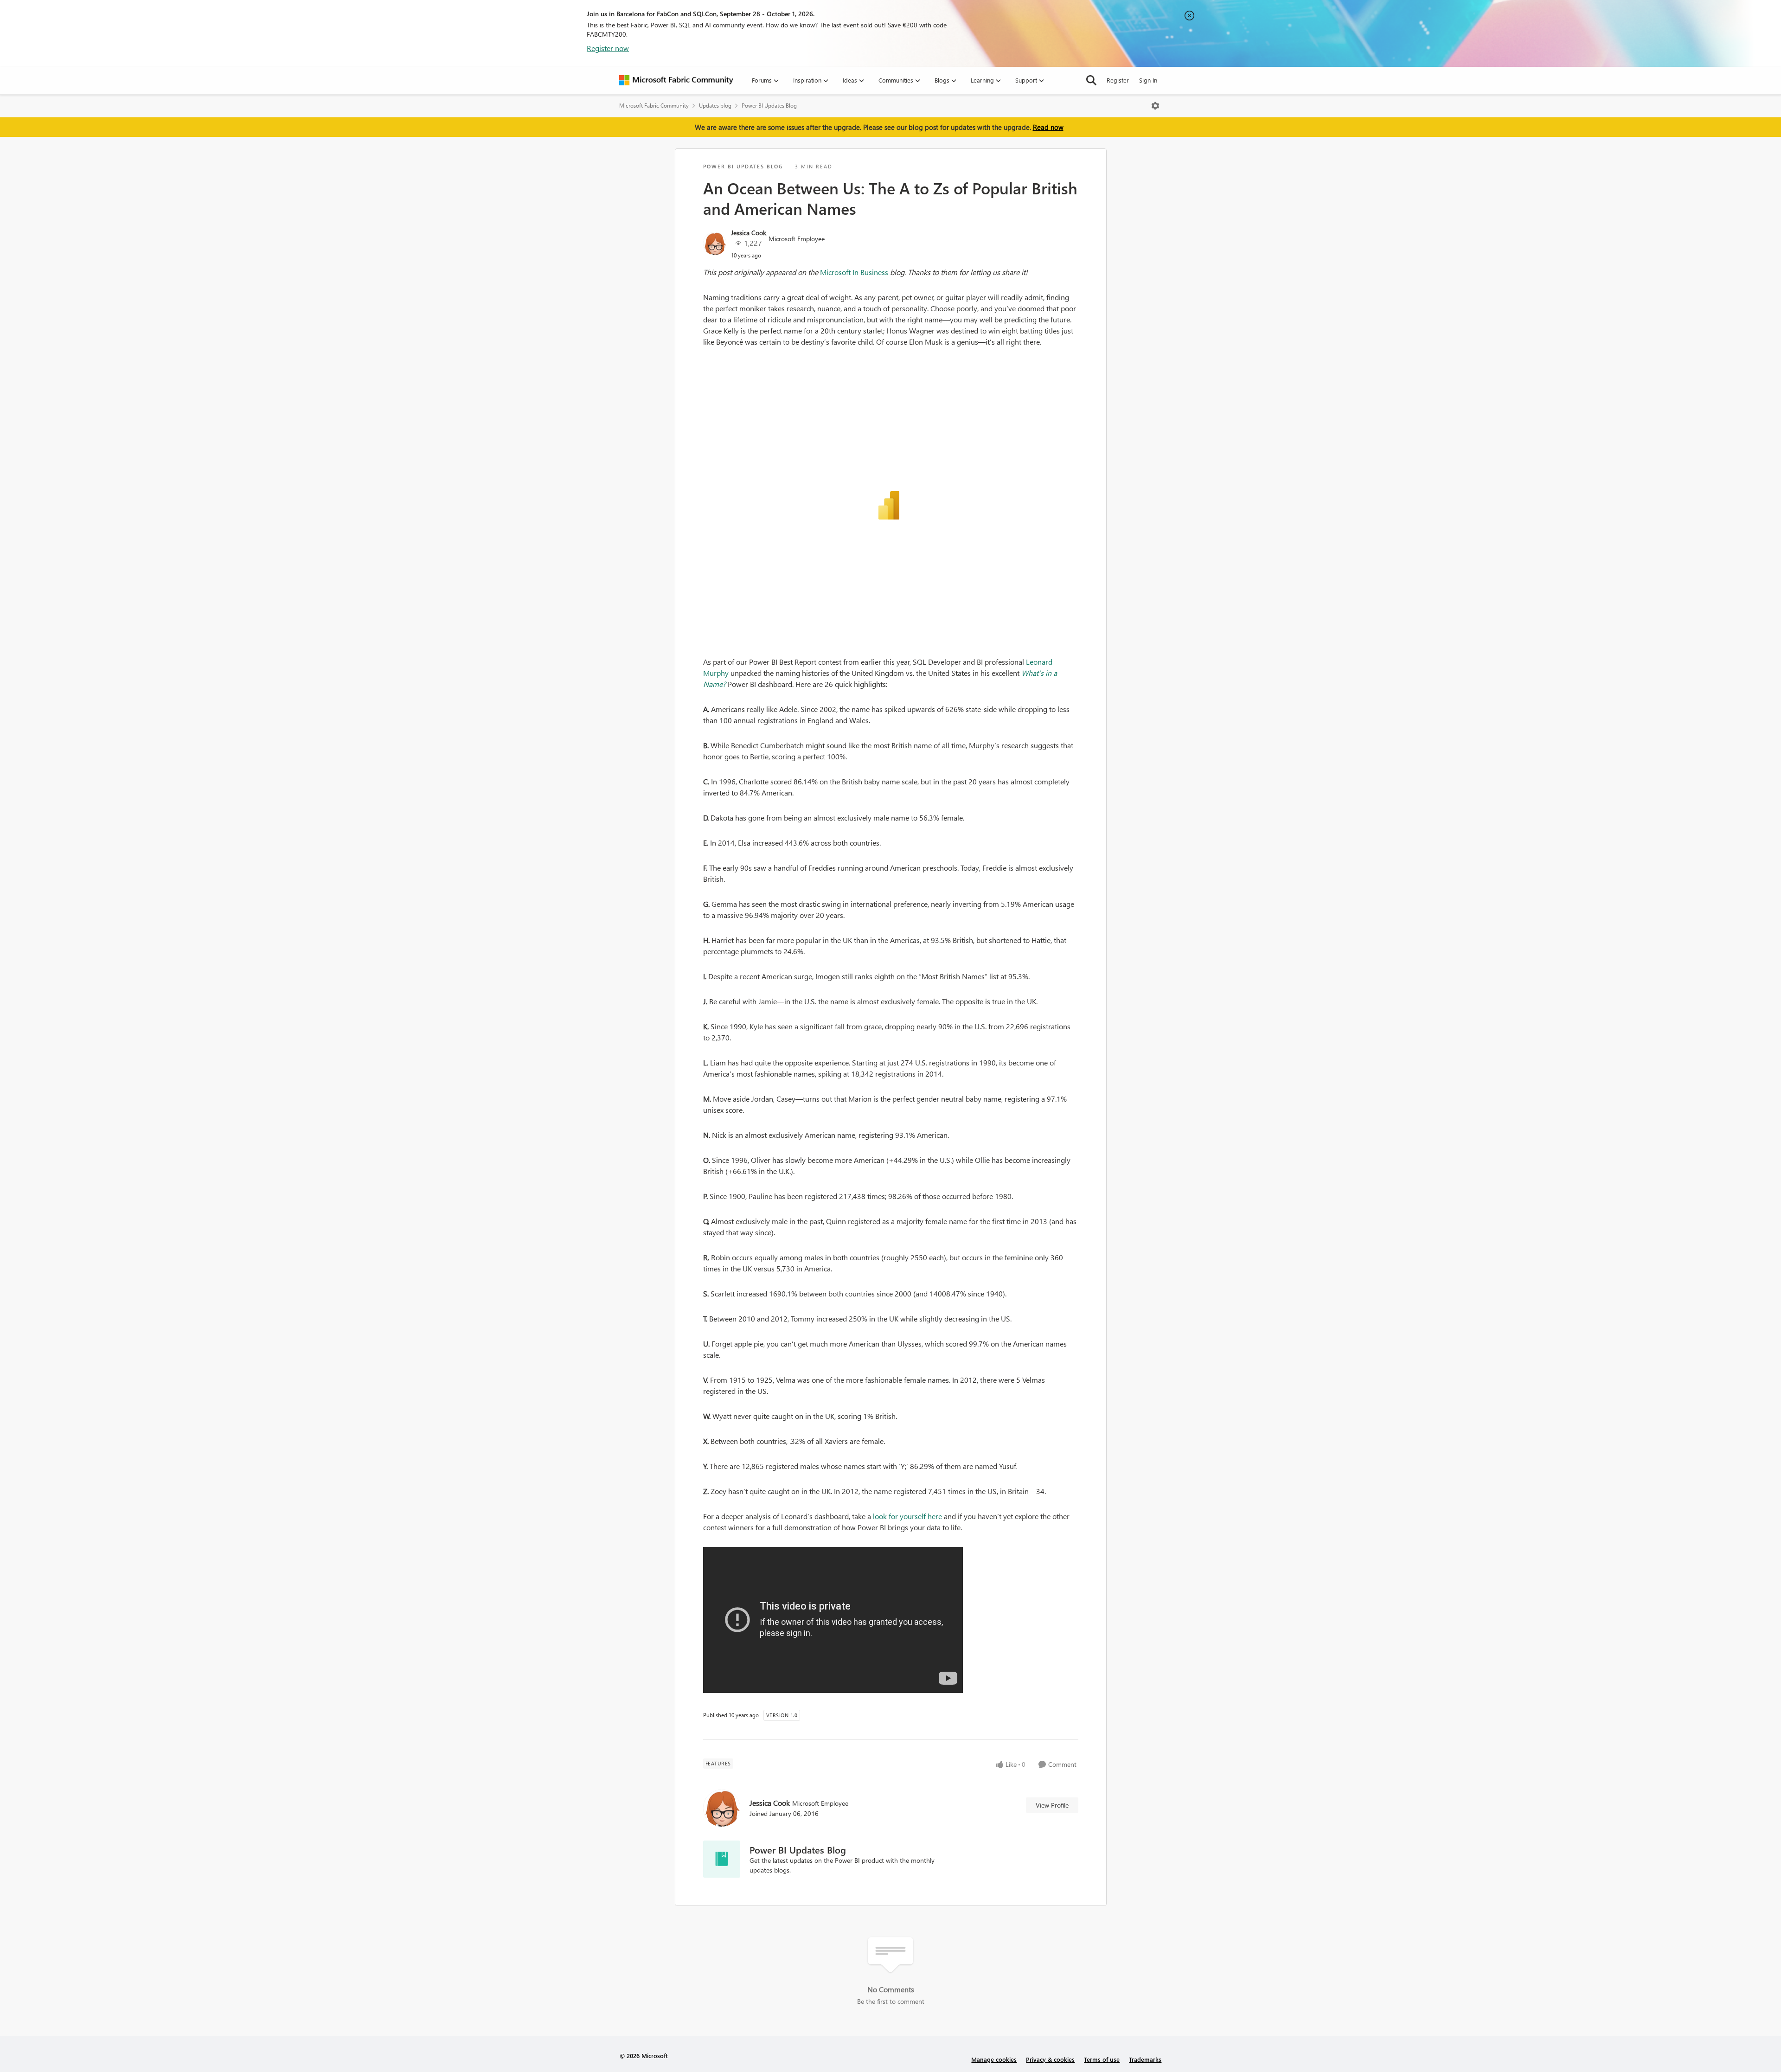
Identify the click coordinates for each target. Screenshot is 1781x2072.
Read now (1048, 127)
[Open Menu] (1155, 106)
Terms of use (1102, 2059)
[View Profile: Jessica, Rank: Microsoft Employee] (715, 244)
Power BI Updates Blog (769, 106)
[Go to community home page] (676, 80)
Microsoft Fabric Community (654, 106)
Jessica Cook (749, 233)
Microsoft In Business (854, 272)
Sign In (1148, 80)
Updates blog (715, 106)
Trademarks (1145, 2059)
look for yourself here (907, 1516)
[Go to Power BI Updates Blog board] (722, 1859)
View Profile (1052, 1805)
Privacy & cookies (1050, 2059)
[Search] (1091, 80)
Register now (608, 48)
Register (1118, 80)
